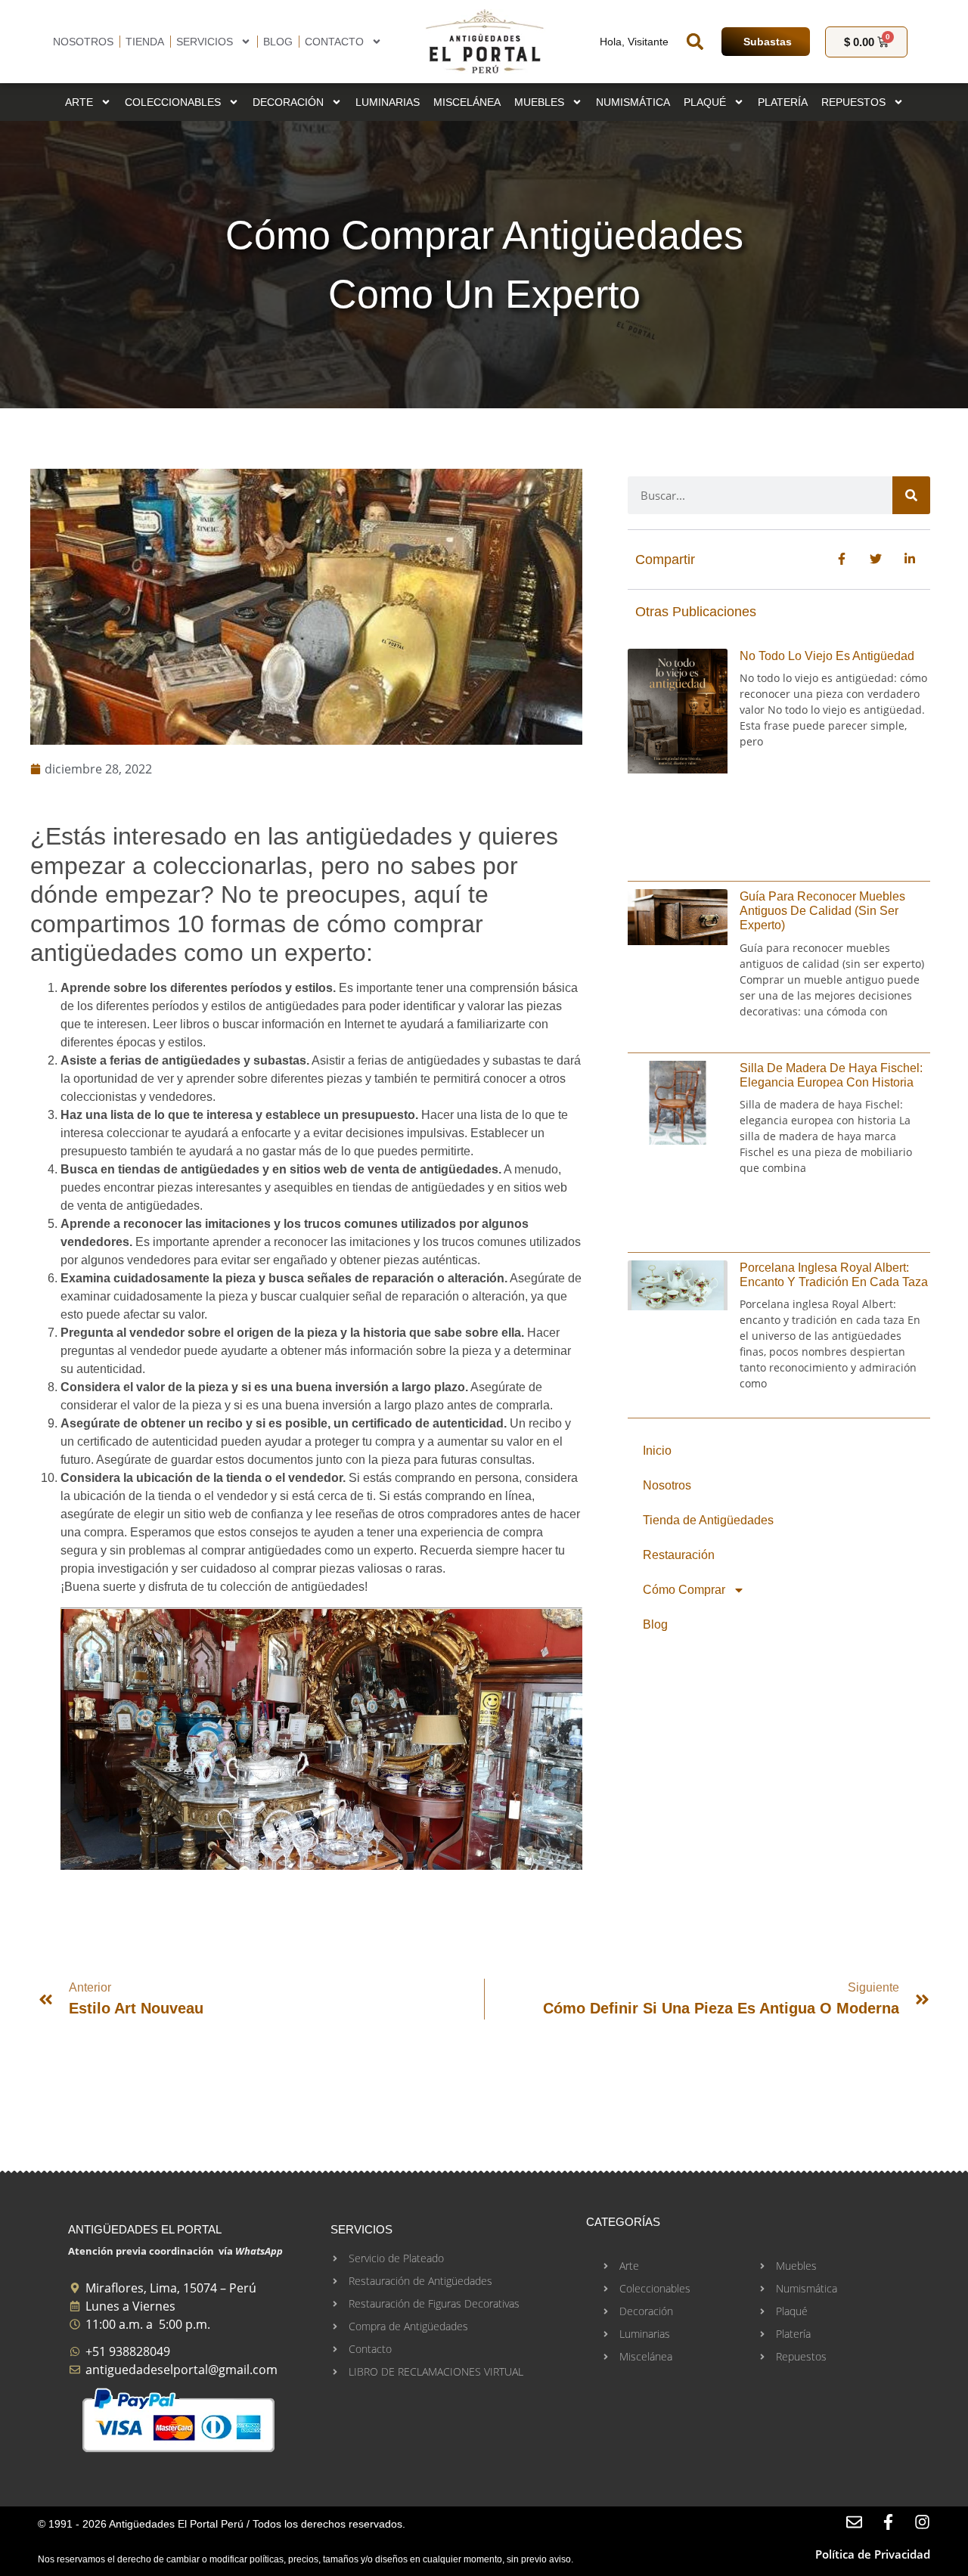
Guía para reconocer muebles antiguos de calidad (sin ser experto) (822, 911)
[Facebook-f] (888, 2522)
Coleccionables (173, 102)
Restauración (679, 1555)
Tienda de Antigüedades (708, 1520)
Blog (278, 42)
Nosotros (83, 42)
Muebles (539, 102)
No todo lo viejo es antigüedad (827, 656)
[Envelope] (854, 2522)
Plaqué (705, 102)
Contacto (334, 42)
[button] (695, 42)
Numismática (633, 102)
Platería (783, 102)
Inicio (657, 1451)
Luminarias (388, 102)
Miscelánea (467, 102)
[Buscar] (911, 495)
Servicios (205, 42)
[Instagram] (922, 2522)
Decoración (288, 102)
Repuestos (853, 102)
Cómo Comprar (684, 1590)
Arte (79, 102)
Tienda (145, 42)
